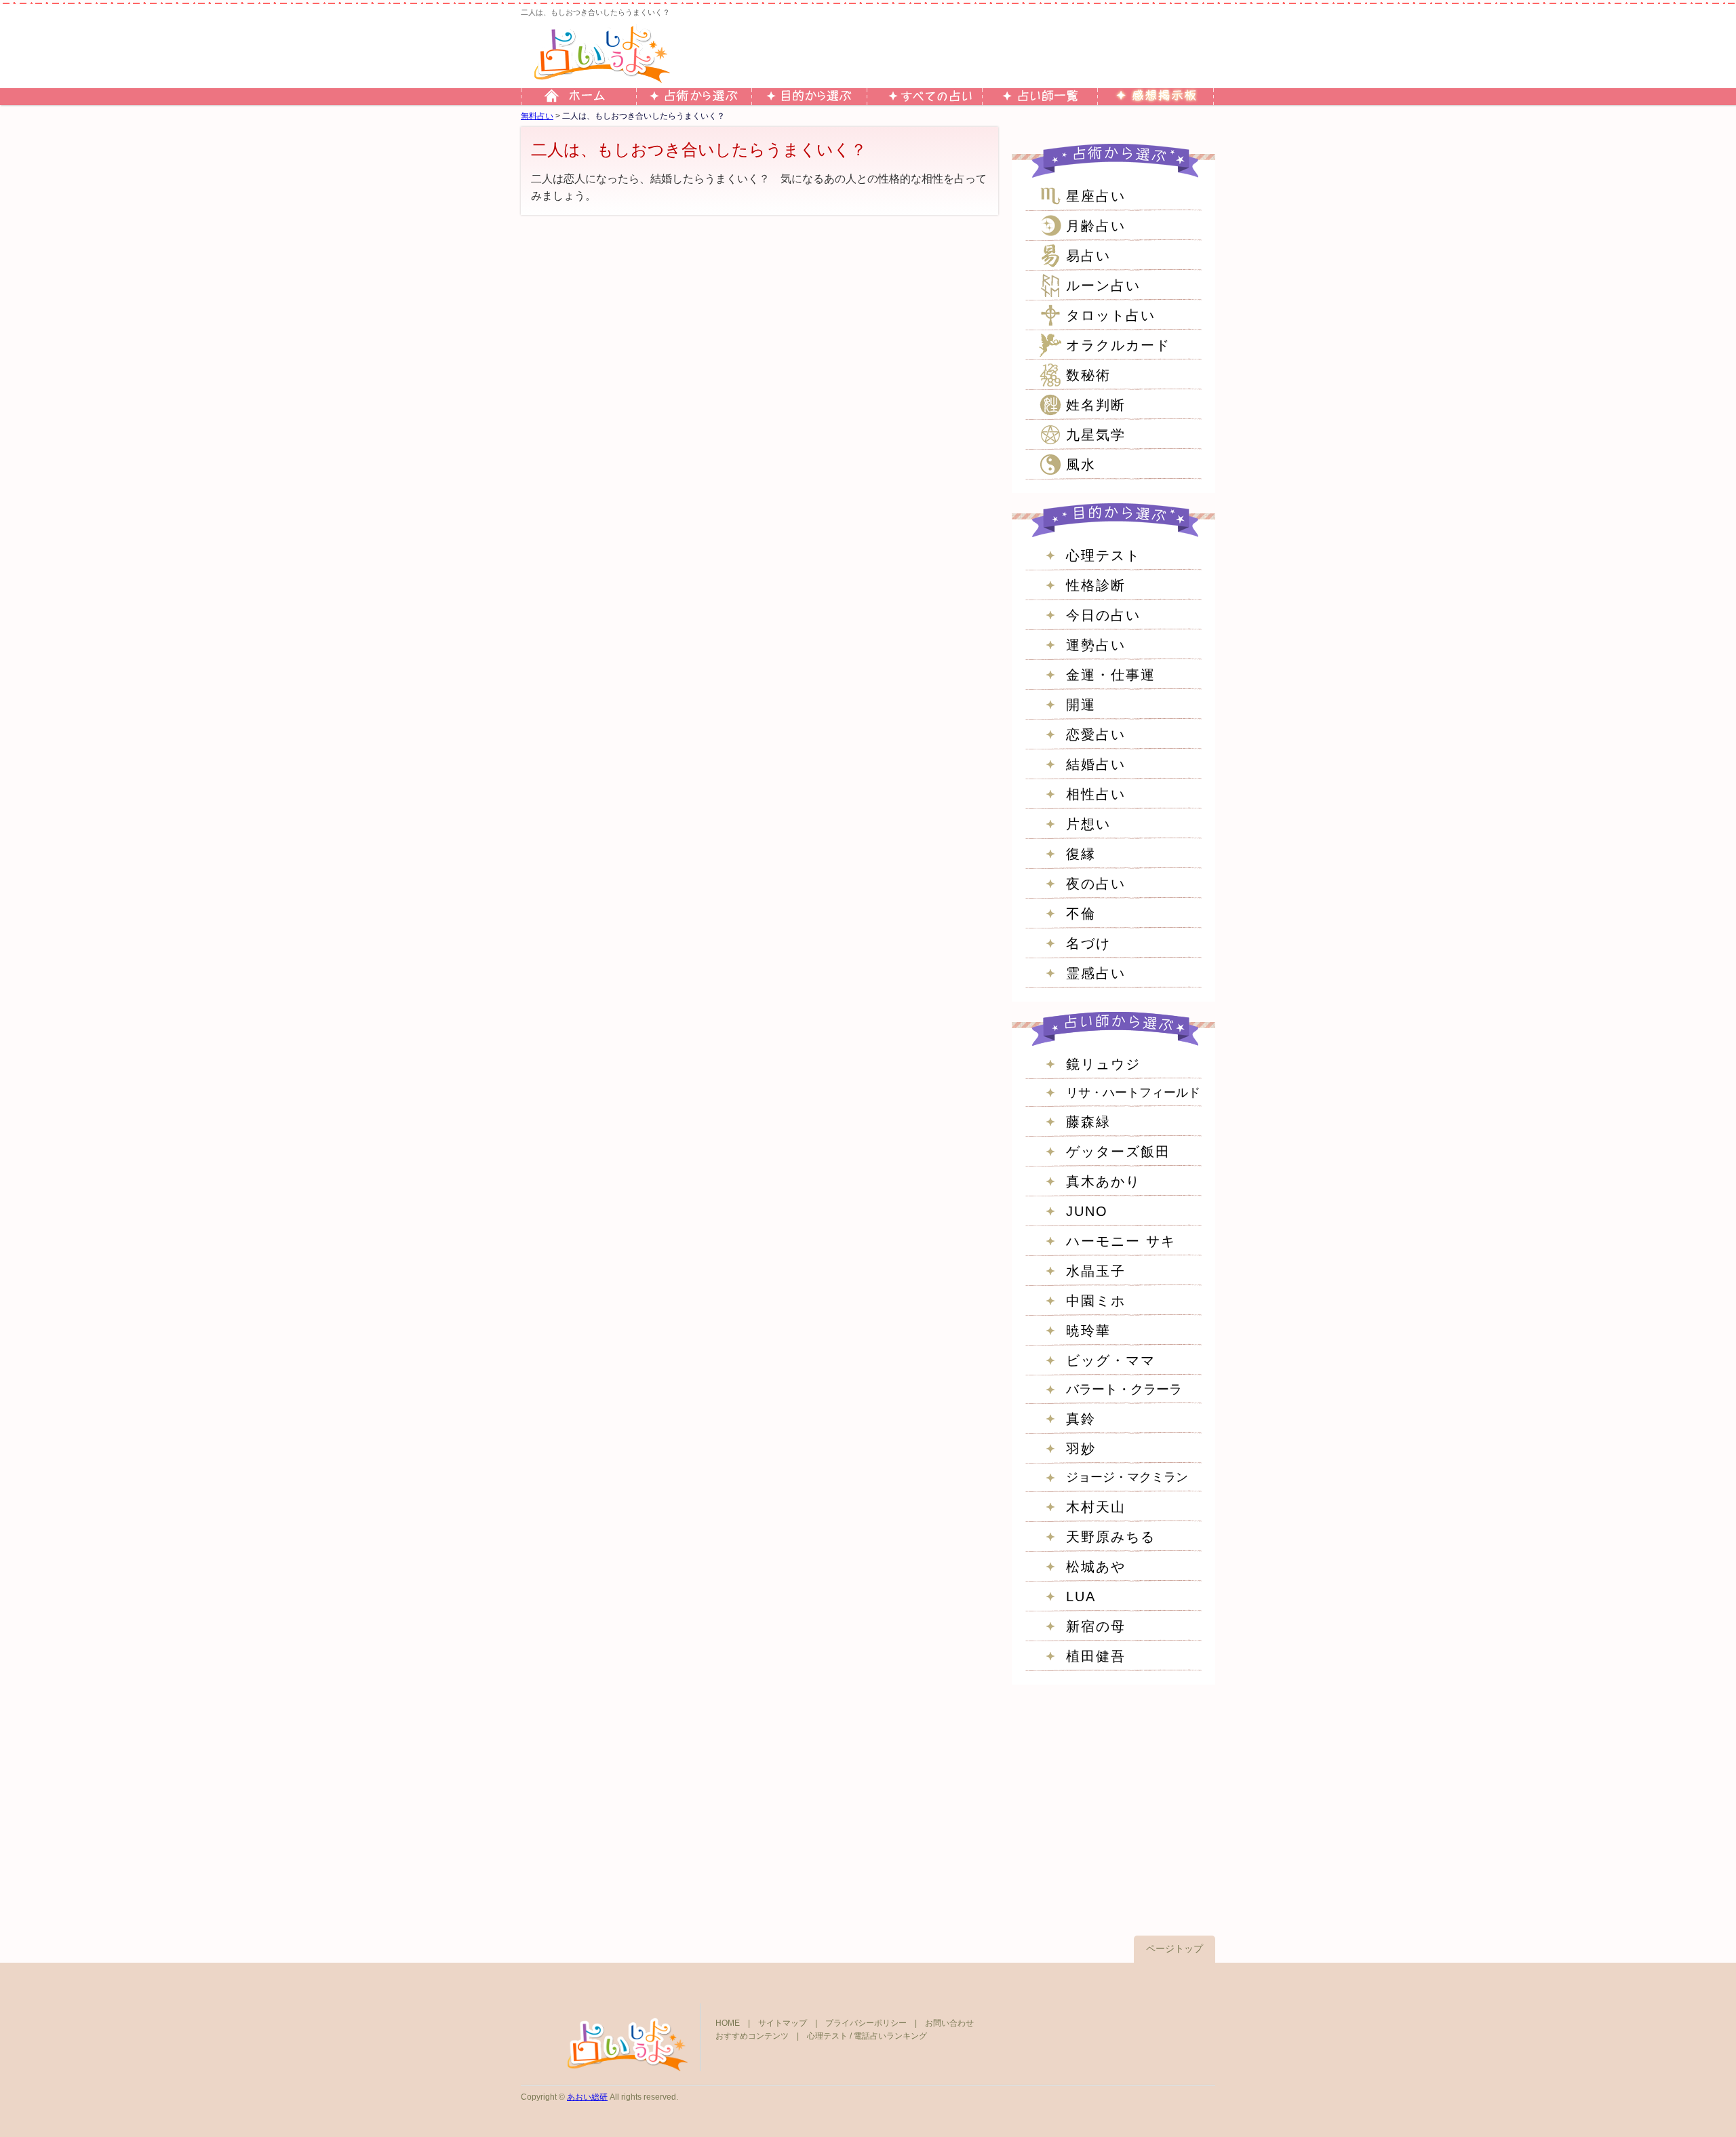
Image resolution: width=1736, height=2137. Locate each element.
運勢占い (1096, 645)
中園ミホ (1096, 1301)
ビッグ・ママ (1111, 1360)
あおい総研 (587, 2097)
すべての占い (924, 97)
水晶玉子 (1096, 1271)
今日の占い (1103, 615)
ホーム (578, 97)
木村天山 (1096, 1507)
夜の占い (1096, 884)
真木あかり (1103, 1181)
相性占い (1096, 794)
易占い (1088, 256)
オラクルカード (1118, 345)
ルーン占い (1103, 286)
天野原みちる (1111, 1537)
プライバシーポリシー (866, 2023)
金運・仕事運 (1111, 675)
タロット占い (1111, 315)
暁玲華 (1088, 1331)
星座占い (1096, 196)
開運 (1081, 705)
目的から (809, 97)
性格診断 (1096, 585)
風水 (1081, 465)
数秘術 (1088, 375)
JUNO (1087, 1211)
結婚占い (1096, 764)
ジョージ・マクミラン (1127, 1477)
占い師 (1040, 97)
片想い (1088, 824)
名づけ (1088, 943)
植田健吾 (1096, 1656)
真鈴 (1081, 1419)
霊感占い (1096, 973)
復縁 (1081, 854)
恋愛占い (1096, 734)
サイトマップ (783, 2023)
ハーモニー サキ (1121, 1241)
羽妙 (1081, 1449)
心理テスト (1103, 555)
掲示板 (1155, 97)
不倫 (1081, 914)
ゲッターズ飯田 (1118, 1152)
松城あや (1096, 1567)
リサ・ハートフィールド (1133, 1093)
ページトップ (1175, 1948)
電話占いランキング (890, 2036)
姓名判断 (1096, 405)
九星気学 (1096, 435)
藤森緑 (1088, 1122)
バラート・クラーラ (1124, 1389)
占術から (694, 97)
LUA (1081, 1596)
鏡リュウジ (1103, 1064)
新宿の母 (1096, 1626)
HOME (728, 2023)
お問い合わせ (949, 2023)
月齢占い (1096, 226)
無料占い (537, 116)
